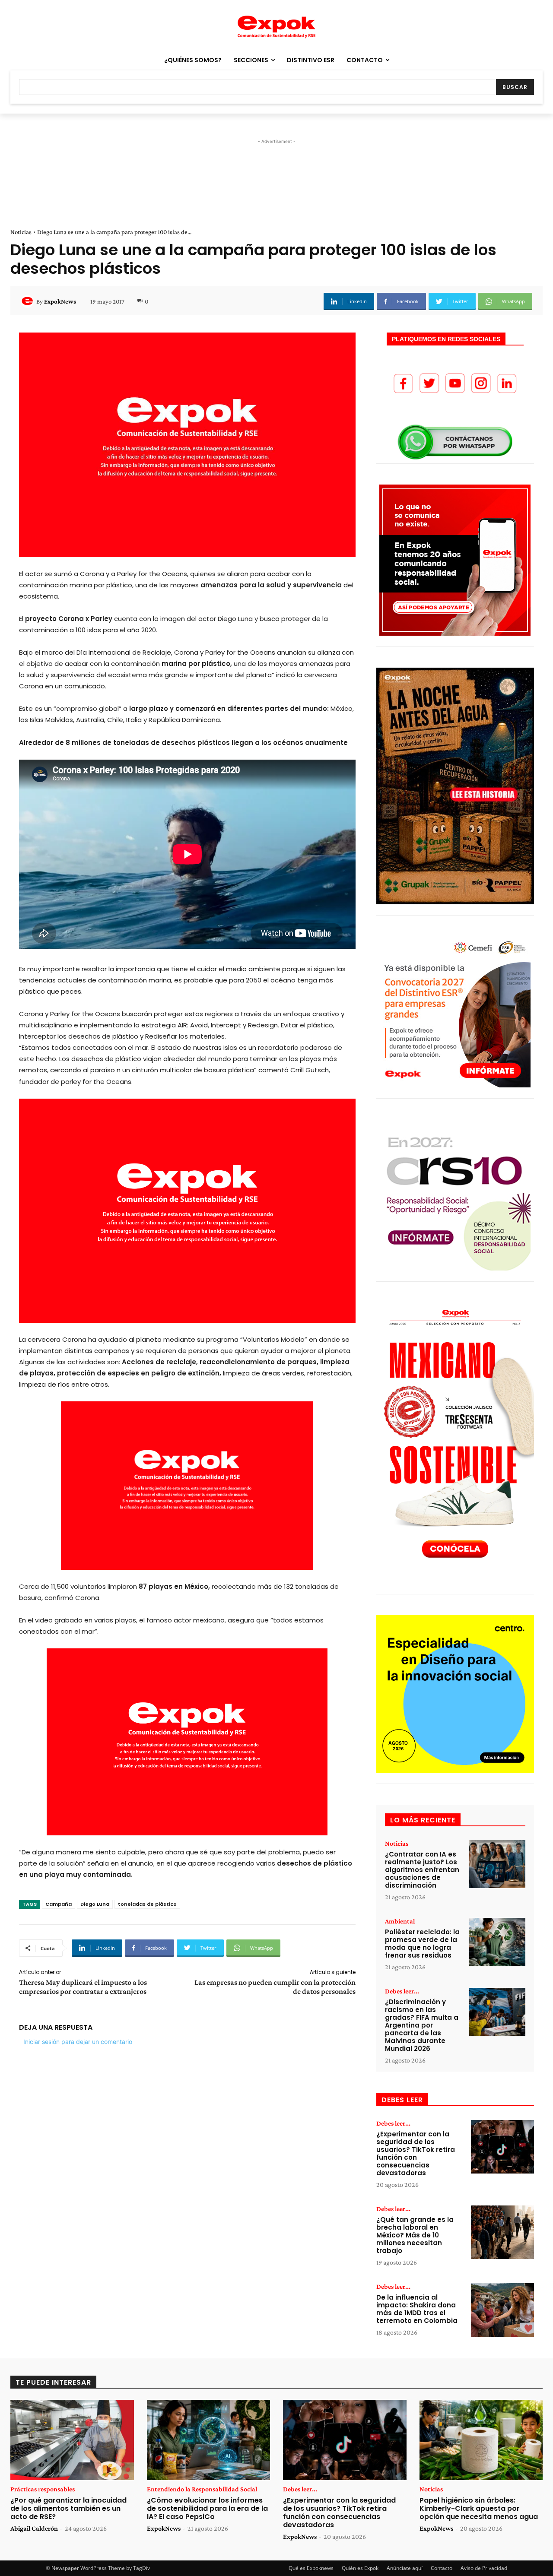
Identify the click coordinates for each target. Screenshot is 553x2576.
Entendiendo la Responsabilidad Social (202, 2489)
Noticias (21, 232)
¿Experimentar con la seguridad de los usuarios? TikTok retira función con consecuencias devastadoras (416, 2153)
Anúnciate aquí (405, 2568)
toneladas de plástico (147, 1904)
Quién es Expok (360, 2568)
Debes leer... (402, 1991)
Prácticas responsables (43, 2489)
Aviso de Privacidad (484, 2568)
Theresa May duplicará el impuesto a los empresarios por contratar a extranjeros (83, 1987)
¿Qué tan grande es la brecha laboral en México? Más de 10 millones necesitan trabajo (415, 2235)
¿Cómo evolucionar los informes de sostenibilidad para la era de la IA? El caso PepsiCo (207, 2508)
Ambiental (400, 1921)
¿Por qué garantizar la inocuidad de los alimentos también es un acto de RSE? (68, 2508)
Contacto (442, 2568)
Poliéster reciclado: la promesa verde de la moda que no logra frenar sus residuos (422, 1944)
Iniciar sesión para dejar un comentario (78, 2042)
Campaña (59, 1904)
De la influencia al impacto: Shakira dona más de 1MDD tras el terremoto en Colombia (417, 2309)
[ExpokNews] (29, 301)
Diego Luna (95, 1904)
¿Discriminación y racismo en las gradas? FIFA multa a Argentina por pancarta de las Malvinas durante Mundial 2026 (422, 2025)
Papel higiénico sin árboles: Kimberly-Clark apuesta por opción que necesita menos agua (479, 2508)
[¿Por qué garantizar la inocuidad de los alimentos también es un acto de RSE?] (72, 2440)
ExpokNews (60, 301)
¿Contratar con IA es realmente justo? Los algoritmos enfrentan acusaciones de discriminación (422, 1870)
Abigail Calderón (34, 2528)
